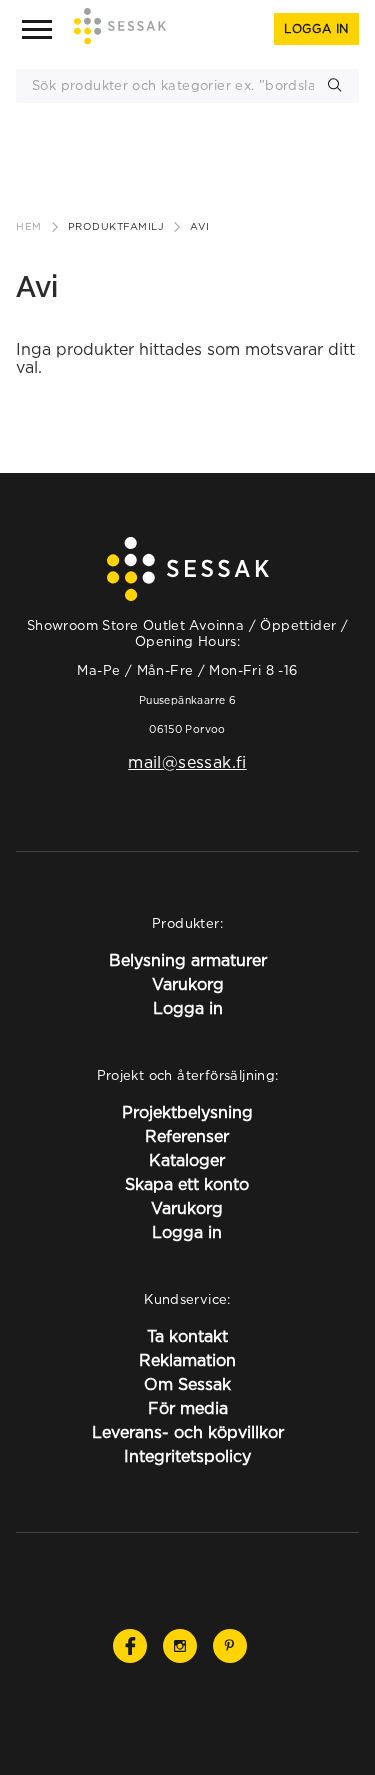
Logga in (316, 28)
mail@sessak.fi (187, 762)
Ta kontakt (187, 1336)
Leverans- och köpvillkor (188, 1432)
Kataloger (187, 1160)
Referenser (187, 1136)
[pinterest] (230, 1646)
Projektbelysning (187, 1112)
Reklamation (187, 1360)
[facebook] (130, 1646)
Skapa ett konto (187, 1184)
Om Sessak (187, 1384)
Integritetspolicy (187, 1456)
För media (188, 1408)
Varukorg (188, 984)
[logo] (120, 29)
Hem (29, 226)
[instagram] (180, 1646)
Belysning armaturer (188, 960)
